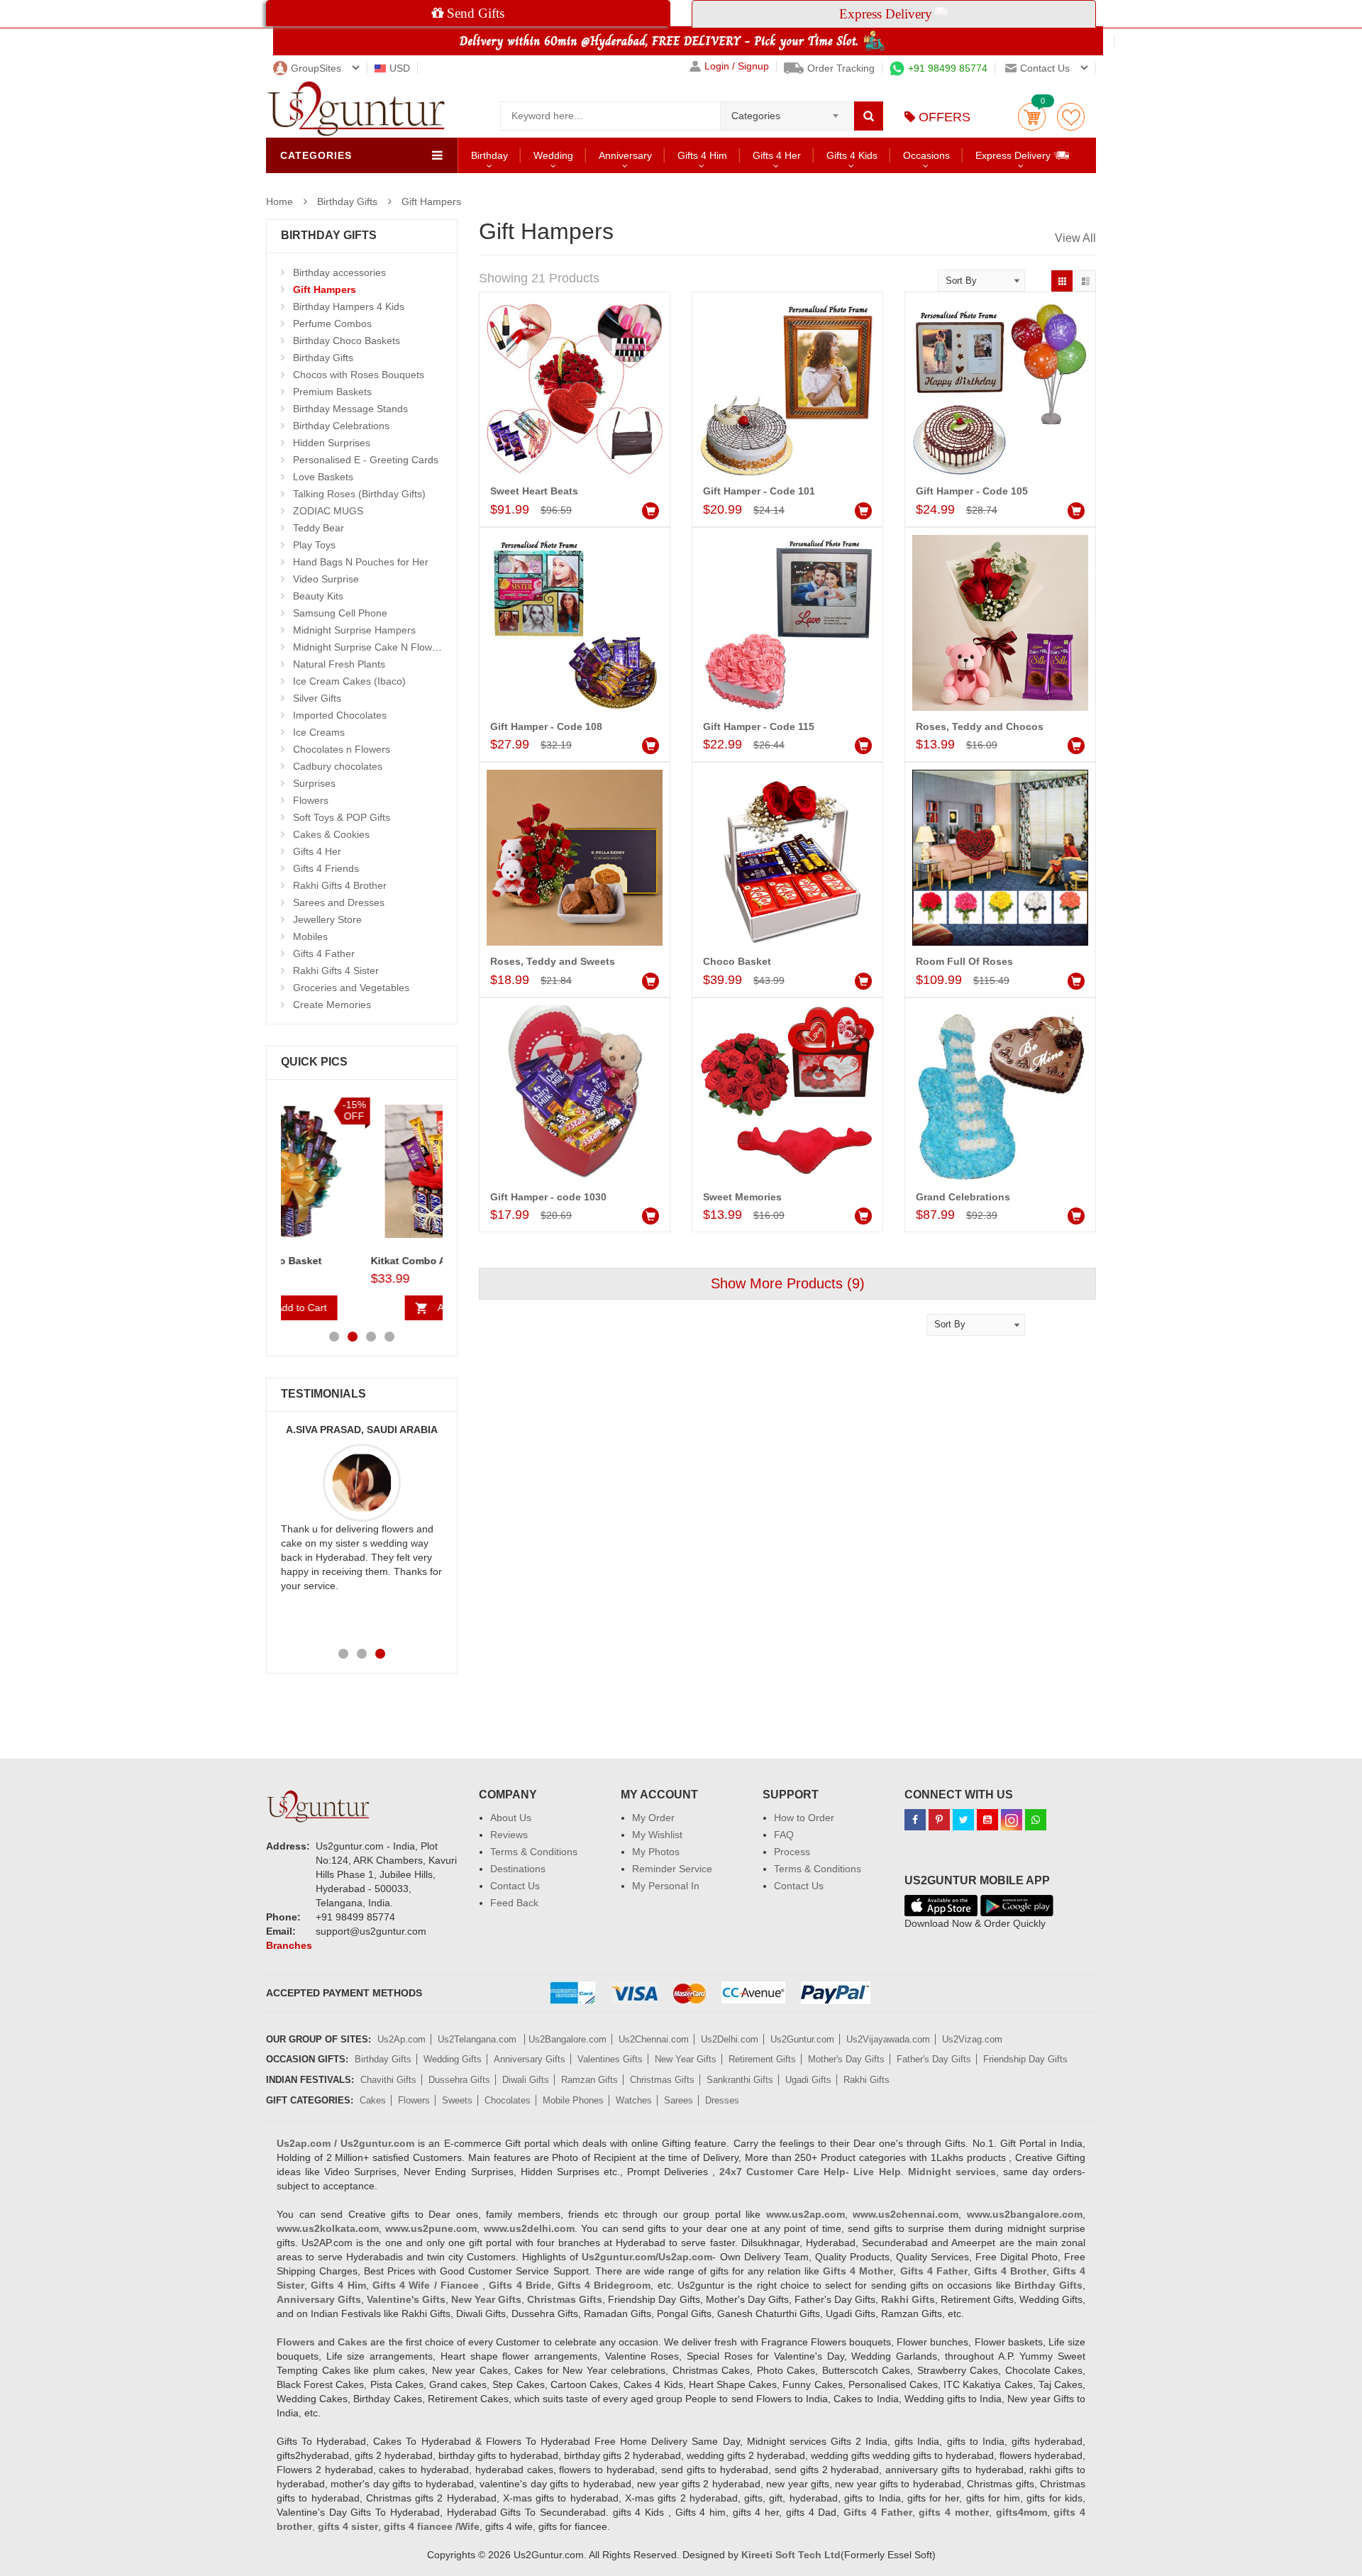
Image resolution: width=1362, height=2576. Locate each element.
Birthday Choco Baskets (347, 341)
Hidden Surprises (332, 443)
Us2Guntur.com (802, 2039)
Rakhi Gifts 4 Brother (340, 885)
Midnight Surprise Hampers (354, 630)
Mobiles (310, 936)
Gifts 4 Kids (852, 155)
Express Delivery (1014, 155)
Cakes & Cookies (331, 834)
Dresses (722, 2100)
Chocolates (508, 2100)
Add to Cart (373, 1308)
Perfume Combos (332, 324)
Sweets (457, 2100)
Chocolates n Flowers (342, 749)
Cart (1032, 117)
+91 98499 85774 (948, 68)
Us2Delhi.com (730, 2039)
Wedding (553, 155)
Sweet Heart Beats (534, 491)
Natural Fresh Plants (339, 664)
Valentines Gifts (610, 2059)
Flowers (311, 800)
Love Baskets (323, 477)
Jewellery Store (327, 919)
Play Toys (314, 545)
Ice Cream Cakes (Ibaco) (349, 681)
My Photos (656, 1852)
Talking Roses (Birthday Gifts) (359, 494)
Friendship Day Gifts (1025, 2059)
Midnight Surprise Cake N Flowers (370, 647)
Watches (634, 2100)
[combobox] (787, 111)
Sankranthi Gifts (740, 2080)
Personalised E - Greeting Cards (366, 460)
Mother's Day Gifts (846, 2059)
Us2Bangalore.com (567, 2039)
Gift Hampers (431, 201)
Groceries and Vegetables (351, 988)
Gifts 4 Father (324, 953)
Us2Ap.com (402, 2039)
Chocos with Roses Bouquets (359, 375)
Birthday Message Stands (350, 409)
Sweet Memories (742, 1197)
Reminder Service (672, 1869)
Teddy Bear (319, 528)
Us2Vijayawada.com (888, 2039)
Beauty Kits (318, 596)
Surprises (314, 783)
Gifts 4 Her (777, 155)
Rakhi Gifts (867, 2080)
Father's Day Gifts (934, 2059)
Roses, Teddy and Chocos (980, 726)
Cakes (373, 2100)
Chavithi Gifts (388, 2080)
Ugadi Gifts (808, 2080)
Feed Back (514, 1903)
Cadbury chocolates (338, 766)
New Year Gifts (686, 2059)
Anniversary (625, 155)
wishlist (1071, 117)
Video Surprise (326, 579)
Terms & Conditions (534, 1852)
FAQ (784, 1835)
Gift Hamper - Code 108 (546, 726)
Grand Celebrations (963, 1197)
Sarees (679, 2100)
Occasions (926, 155)
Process (792, 1852)
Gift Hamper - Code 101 (759, 491)
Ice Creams (319, 732)
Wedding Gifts (453, 2059)
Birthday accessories (339, 272)
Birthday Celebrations (341, 426)
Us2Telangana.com (478, 2039)
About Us (511, 1818)
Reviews (509, 1835)
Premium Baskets (332, 392)
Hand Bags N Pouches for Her (361, 562)
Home (279, 201)
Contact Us (515, 1886)
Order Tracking (841, 68)
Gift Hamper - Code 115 (759, 726)
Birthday (489, 155)
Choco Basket (737, 961)
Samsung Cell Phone (340, 613)
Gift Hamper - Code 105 (972, 491)
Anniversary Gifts (530, 2059)
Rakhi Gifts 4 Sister (336, 971)
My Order (653, 1818)
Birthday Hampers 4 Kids (349, 306)
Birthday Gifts (347, 201)
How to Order (804, 1818)
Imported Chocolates (340, 715)
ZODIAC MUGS (328, 511)
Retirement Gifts (762, 2059)
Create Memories (332, 1005)
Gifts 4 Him (702, 155)
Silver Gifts (317, 698)
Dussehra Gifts (459, 2080)
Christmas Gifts (662, 2080)
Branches (289, 1945)
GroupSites (316, 68)
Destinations (518, 1869)
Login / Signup (737, 66)
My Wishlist (657, 1835)
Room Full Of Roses (964, 961)
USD (400, 68)
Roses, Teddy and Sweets (553, 961)
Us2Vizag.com (972, 2039)
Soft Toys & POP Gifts (342, 817)
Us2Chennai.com (654, 2039)
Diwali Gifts (526, 2080)
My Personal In (666, 1886)
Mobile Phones (573, 2100)
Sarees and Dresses (339, 902)
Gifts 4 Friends (326, 868)
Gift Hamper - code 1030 (548, 1197)
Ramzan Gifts (589, 2080)
